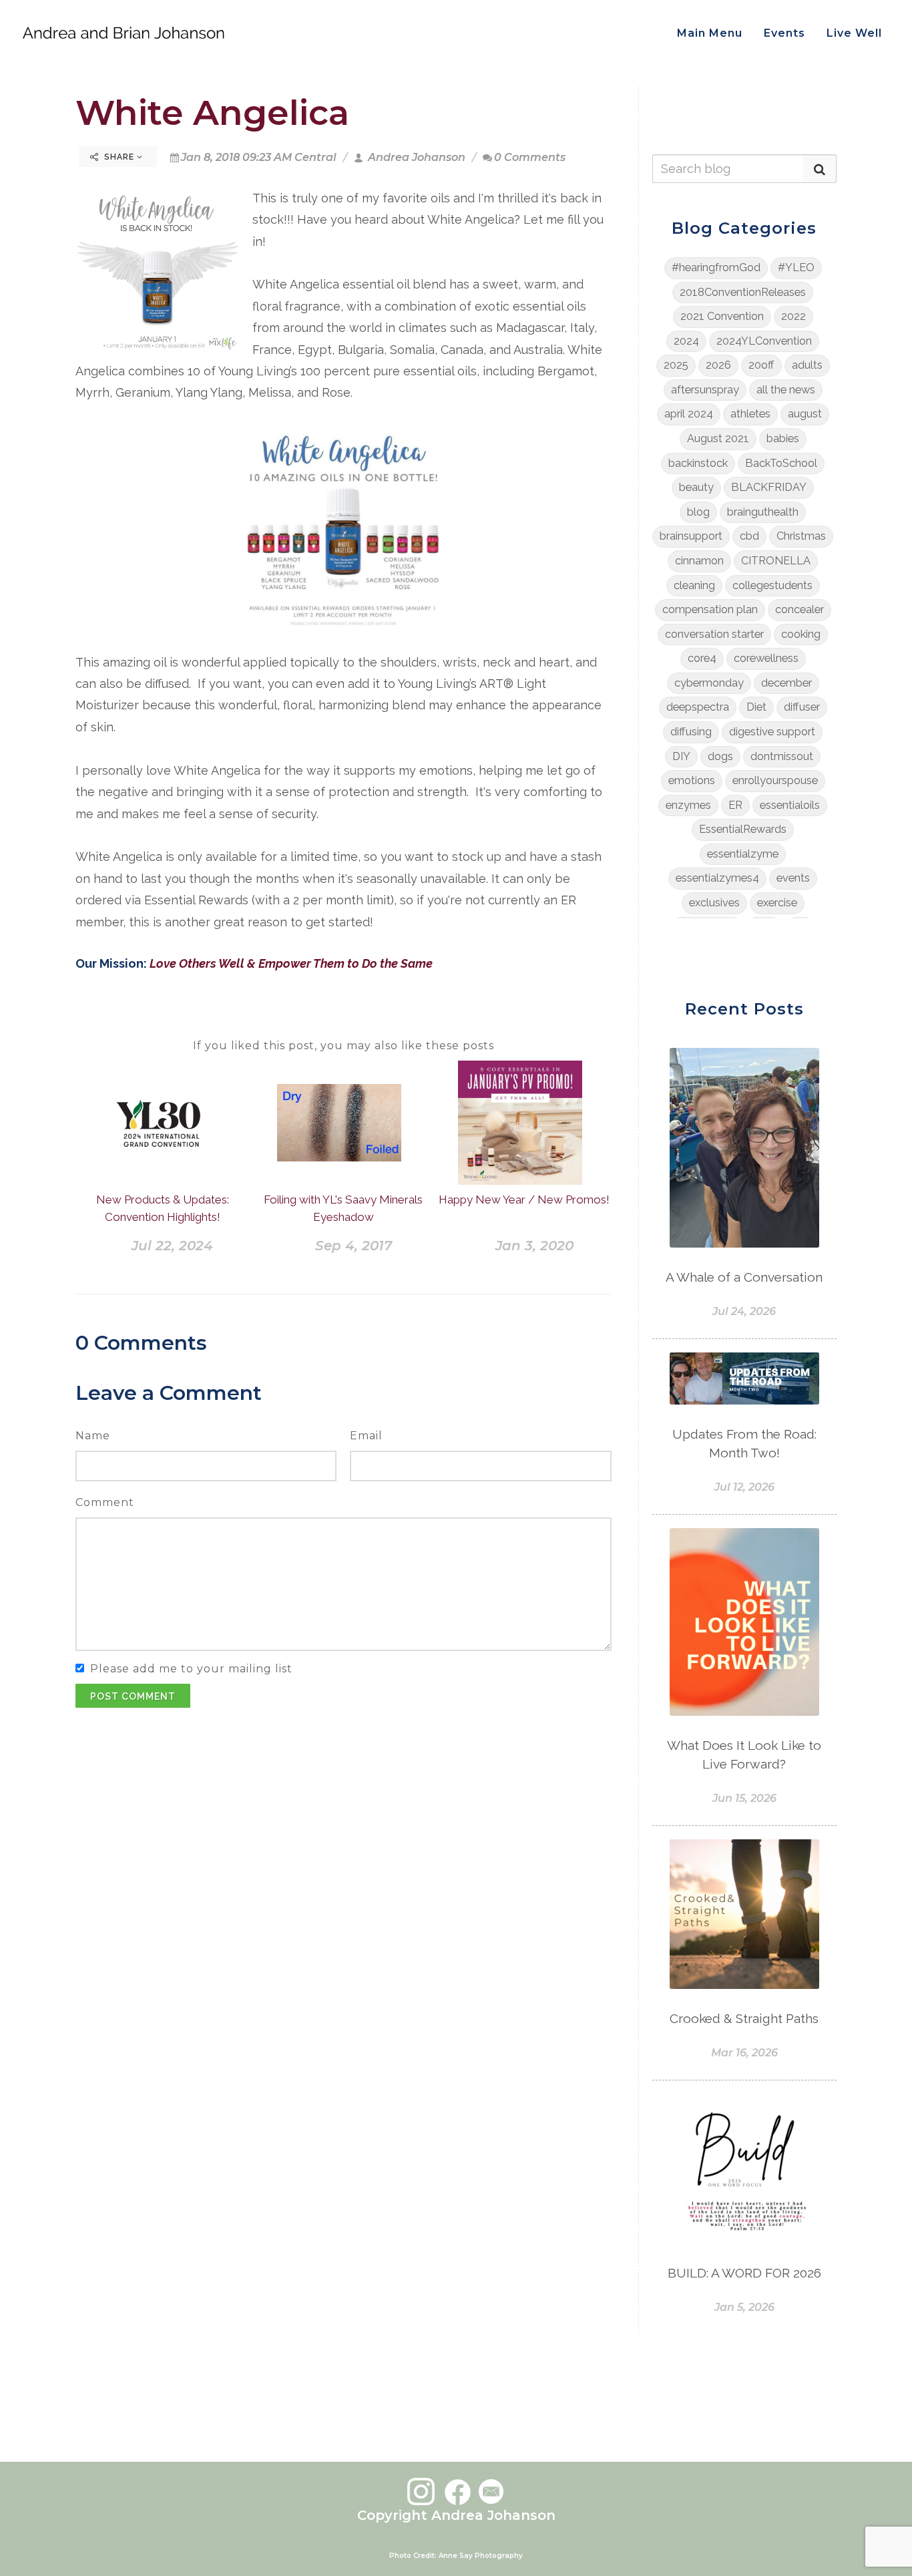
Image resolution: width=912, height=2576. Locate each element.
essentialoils (790, 805)
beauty (696, 487)
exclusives (714, 903)
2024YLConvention (764, 341)
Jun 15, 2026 (744, 1798)
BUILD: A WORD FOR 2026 (744, 2273)
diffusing (691, 732)
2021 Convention (722, 316)
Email (366, 1436)
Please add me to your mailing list (191, 1669)
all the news (786, 390)
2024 (686, 341)
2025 (676, 365)
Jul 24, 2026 (744, 1311)
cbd (749, 536)
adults (807, 365)
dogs (720, 756)
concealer (800, 609)
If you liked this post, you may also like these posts (344, 1046)
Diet (756, 707)
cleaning (694, 585)
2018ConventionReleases (743, 292)
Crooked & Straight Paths (744, 2018)
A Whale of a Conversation (744, 1277)
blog (698, 512)
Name (93, 1436)
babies (783, 438)
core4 (702, 658)
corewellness (766, 658)
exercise (777, 903)
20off (761, 365)
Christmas (801, 536)
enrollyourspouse (775, 780)
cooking (801, 634)
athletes (750, 414)
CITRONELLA (776, 561)
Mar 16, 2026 (744, 2053)
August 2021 (718, 438)
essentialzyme (743, 854)
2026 (718, 365)
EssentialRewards (743, 829)
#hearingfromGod (716, 267)
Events (784, 33)
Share (119, 157)
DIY (681, 756)
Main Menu (710, 33)
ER (735, 805)
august (805, 414)
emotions (692, 780)
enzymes (688, 805)
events (793, 878)
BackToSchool (781, 463)
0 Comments (530, 157)
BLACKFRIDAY (769, 487)
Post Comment (133, 1696)
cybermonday (709, 683)
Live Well (854, 33)
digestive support (772, 732)
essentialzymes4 (717, 878)
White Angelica (212, 113)
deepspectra (698, 707)
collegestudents (772, 585)
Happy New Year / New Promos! (524, 1200)
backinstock (698, 463)
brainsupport (691, 536)
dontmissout (782, 756)
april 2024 (689, 414)
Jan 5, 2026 (744, 2307)
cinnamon (699, 561)
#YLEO (796, 267)
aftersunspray (705, 390)
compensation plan (710, 609)
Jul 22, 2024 (172, 1246)
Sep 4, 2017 (354, 1246)
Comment (105, 1502)
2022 (793, 316)
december (786, 683)
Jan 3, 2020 (534, 1246)
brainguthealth (763, 512)
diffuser (802, 707)
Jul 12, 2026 (744, 1487)
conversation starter (714, 634)
